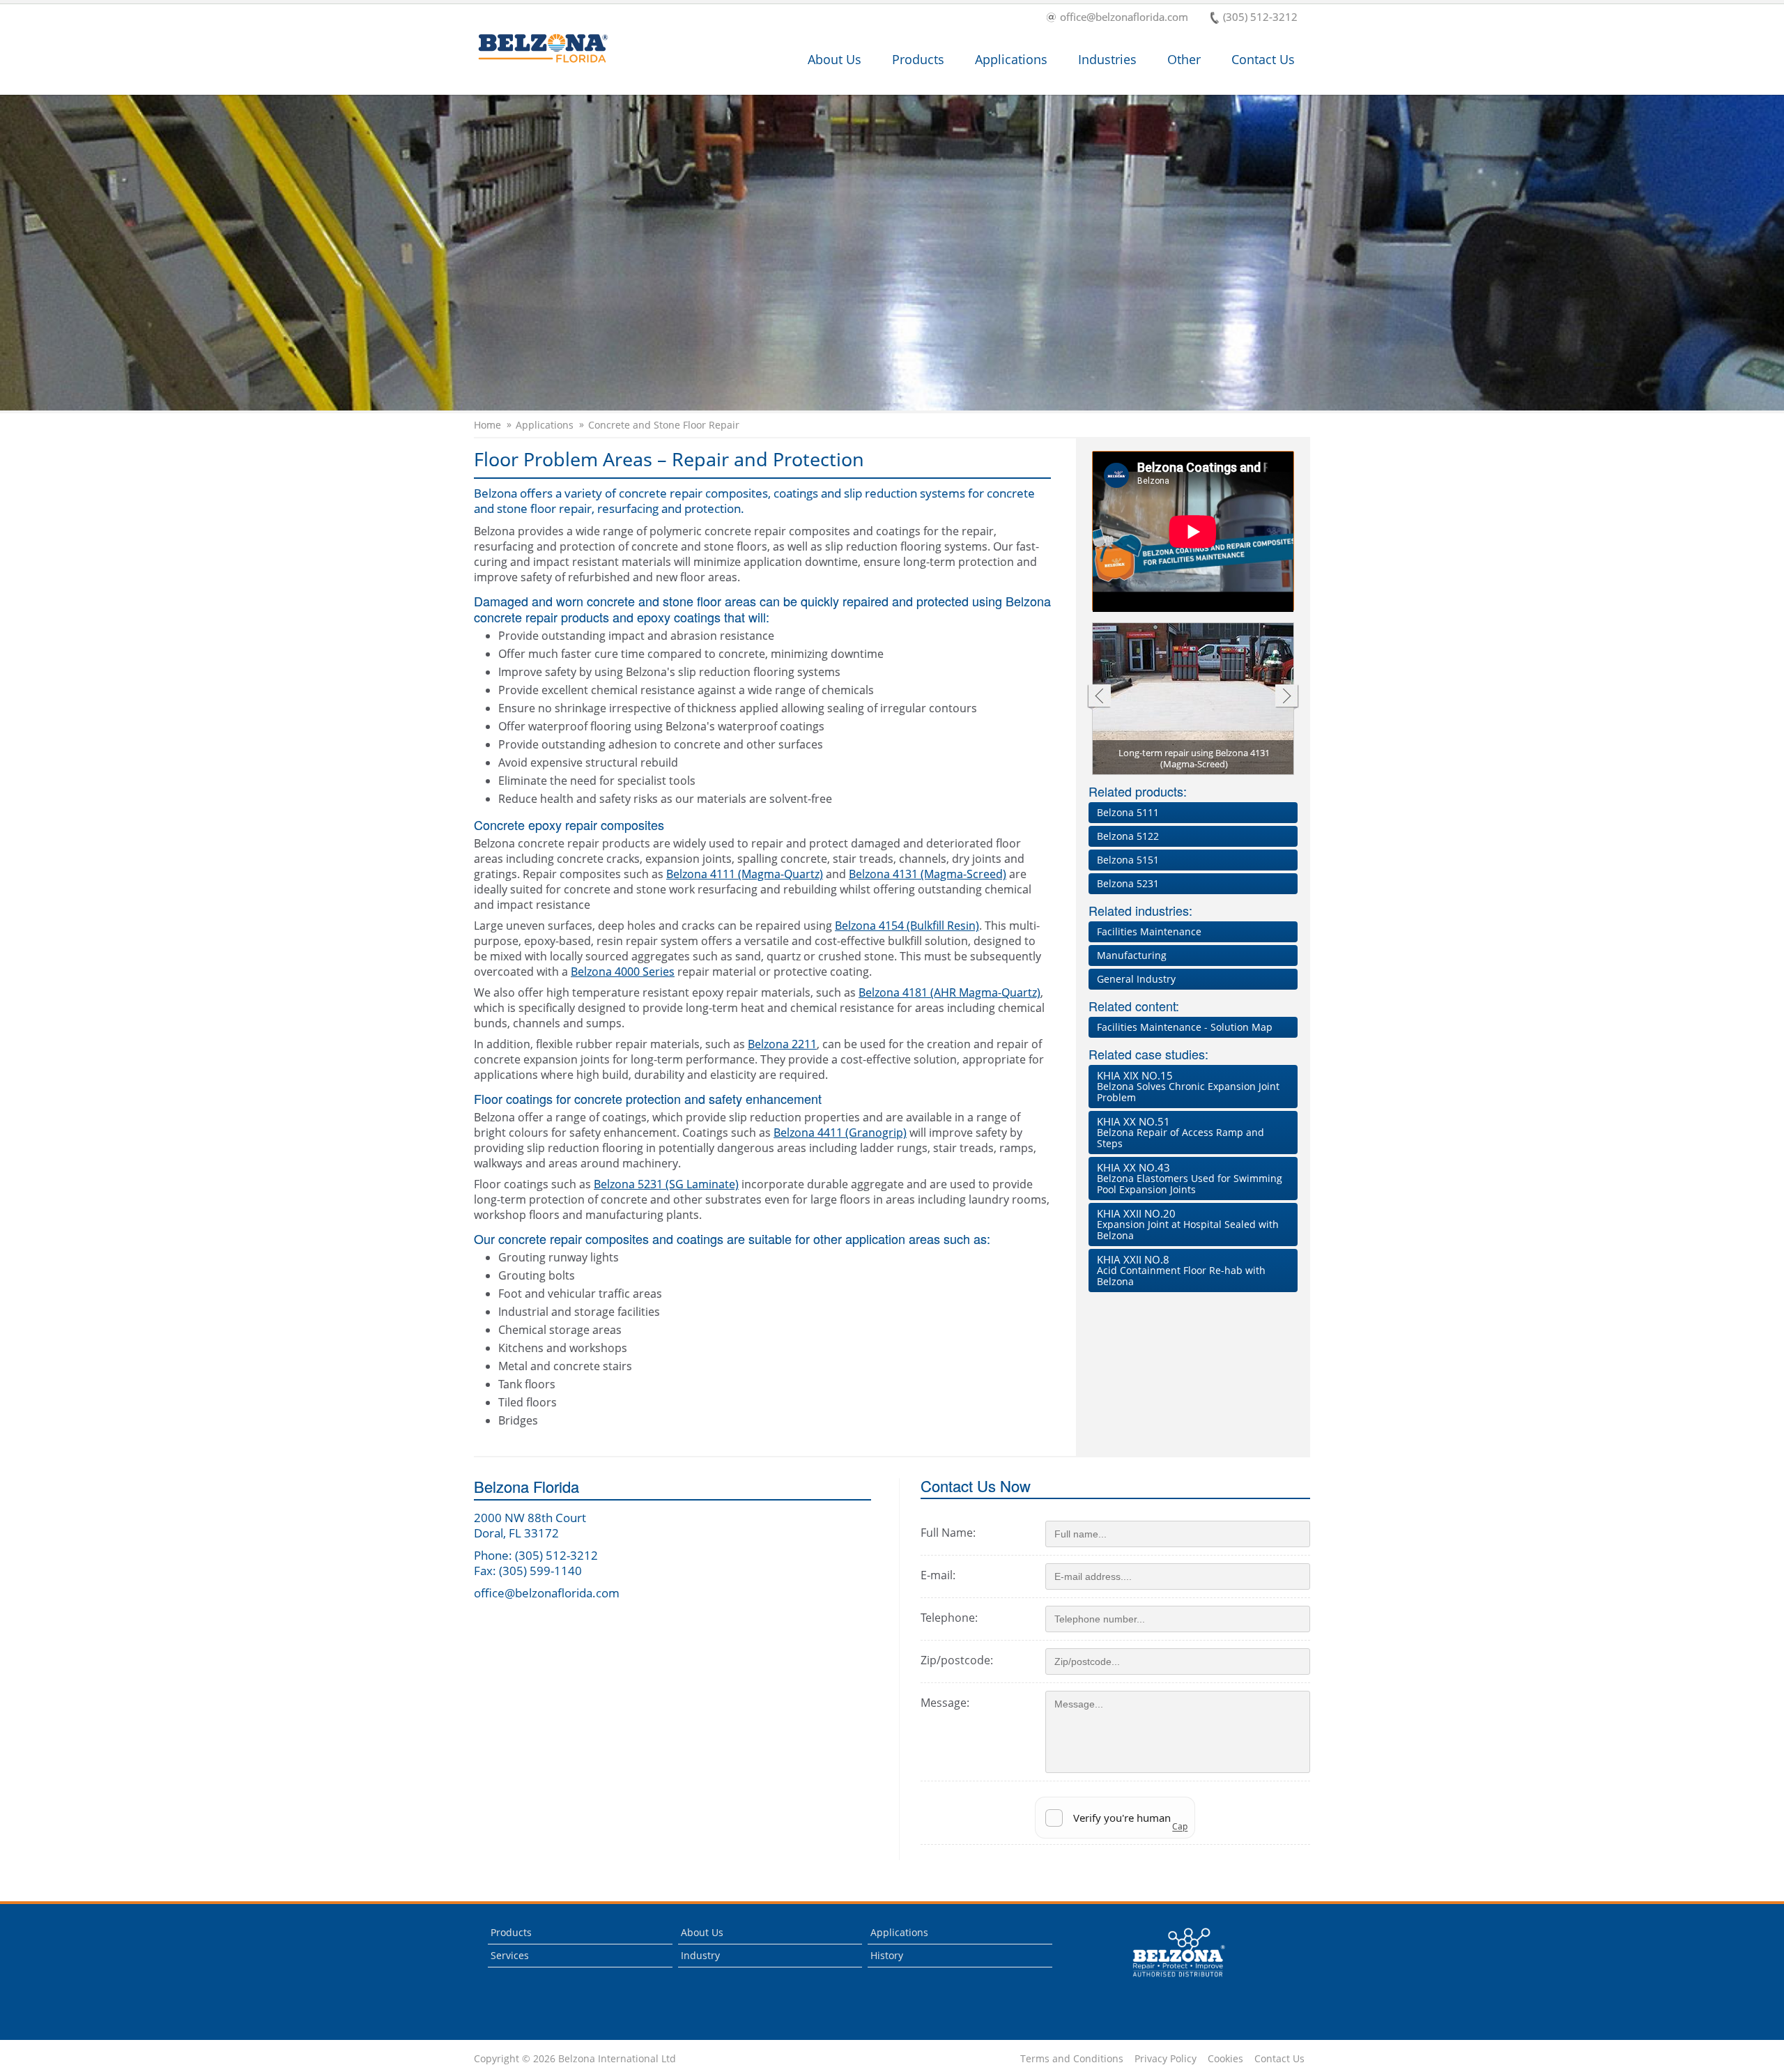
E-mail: (938, 1575)
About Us (835, 59)
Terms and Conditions (1072, 2059)
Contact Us (1263, 59)
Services (510, 1955)
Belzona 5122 (1128, 836)
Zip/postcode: (957, 1660)
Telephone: (949, 1618)
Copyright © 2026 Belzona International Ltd (575, 2059)
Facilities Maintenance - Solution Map (1185, 1027)
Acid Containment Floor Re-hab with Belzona (1181, 1270)
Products (918, 59)
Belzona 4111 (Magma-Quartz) (745, 874)
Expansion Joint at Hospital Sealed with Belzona (1188, 1224)
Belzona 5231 (1128, 883)
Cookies (1225, 2059)
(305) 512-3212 (1260, 18)
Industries (1107, 59)
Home (487, 425)
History (887, 1955)
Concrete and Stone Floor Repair (664, 425)
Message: (945, 1703)
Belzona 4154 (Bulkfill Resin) (907, 926)
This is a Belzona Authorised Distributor (1169, 1980)
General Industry (1136, 979)
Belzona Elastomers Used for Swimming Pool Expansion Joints (1190, 1178)
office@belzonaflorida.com (1124, 18)
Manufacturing (1132, 955)
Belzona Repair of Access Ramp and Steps (1181, 1132)
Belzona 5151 (1128, 860)
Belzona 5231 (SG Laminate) (666, 1184)
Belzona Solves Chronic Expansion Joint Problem (1188, 1086)
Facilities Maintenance (1149, 931)
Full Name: (948, 1533)
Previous (1099, 697)
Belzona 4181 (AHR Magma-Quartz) (949, 992)
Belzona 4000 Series (623, 972)
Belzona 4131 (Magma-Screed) (928, 874)
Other (1184, 59)
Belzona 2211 (782, 1044)
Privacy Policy (1166, 2059)
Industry (700, 1955)
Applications (1011, 59)
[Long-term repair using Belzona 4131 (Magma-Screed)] (1194, 703)
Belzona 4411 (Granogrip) (840, 1133)
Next (1287, 697)
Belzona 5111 (1128, 812)
